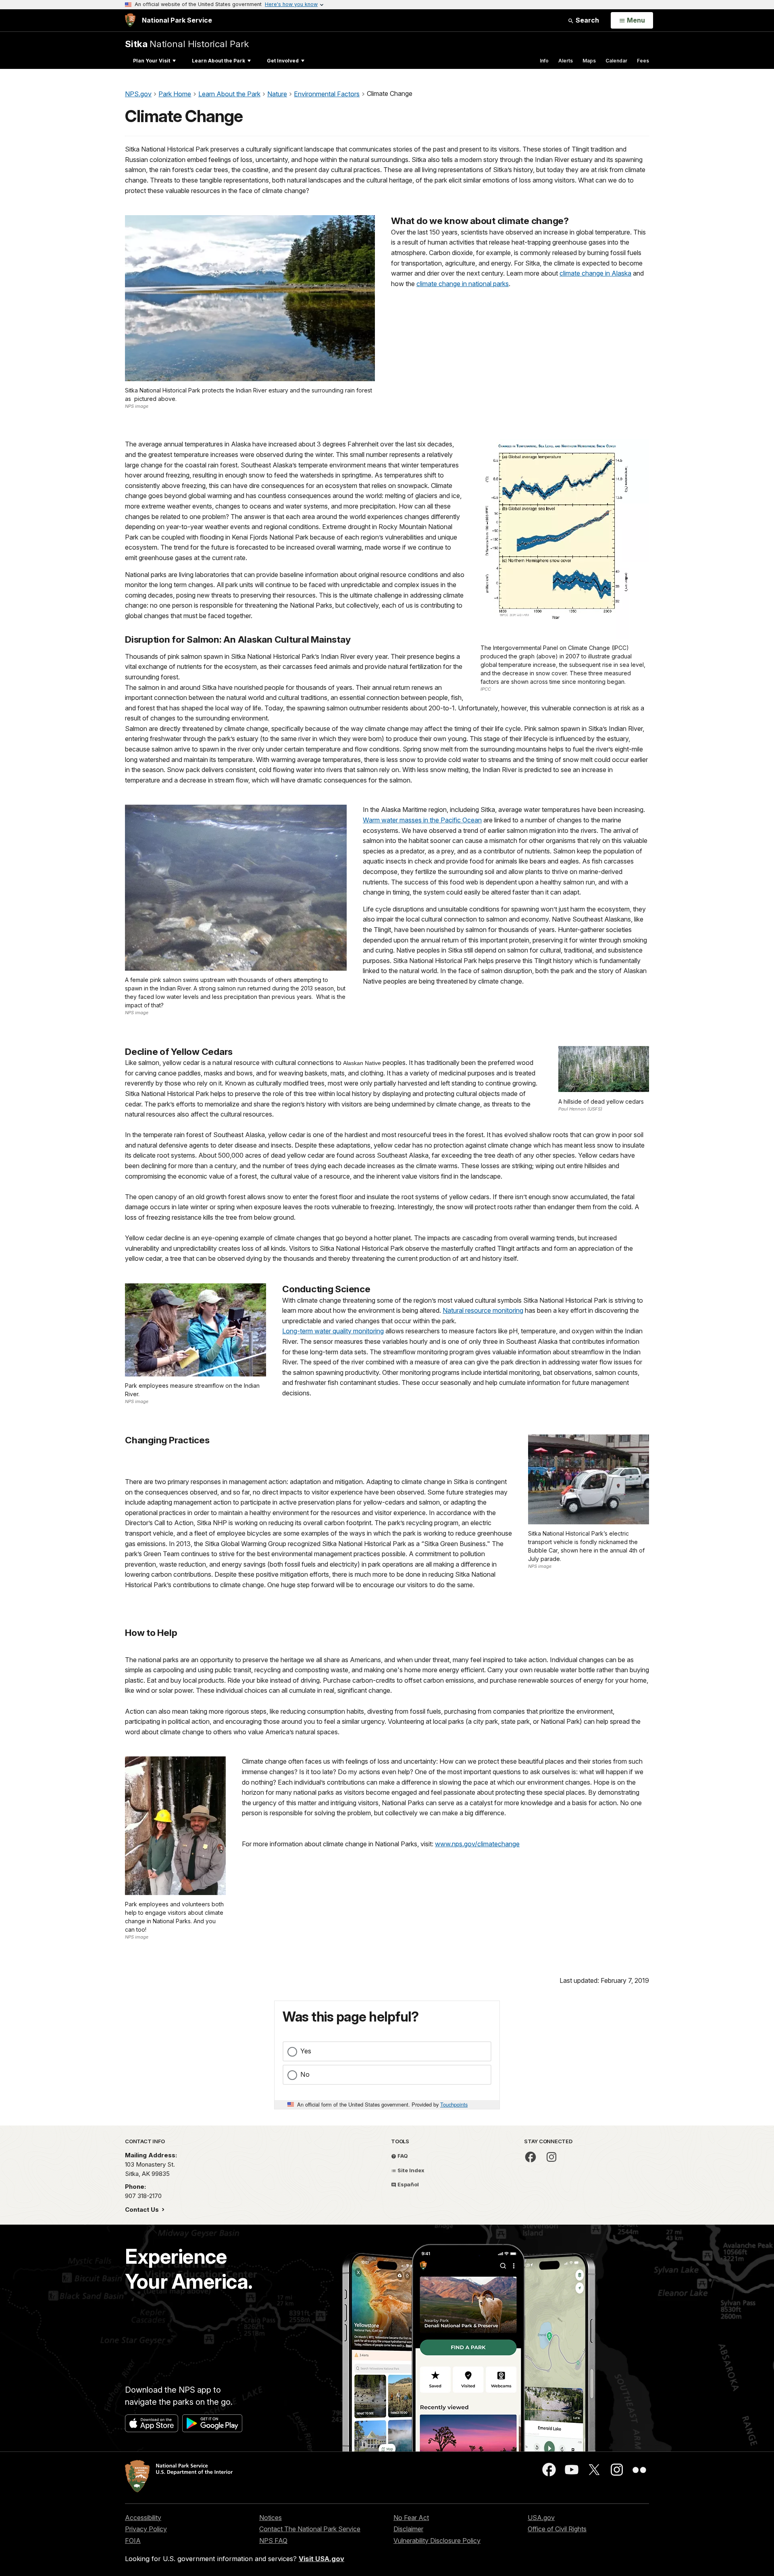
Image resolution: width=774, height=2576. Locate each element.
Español (408, 2184)
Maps (589, 61)
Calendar (616, 61)
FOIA (133, 2541)
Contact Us (143, 2210)
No (305, 2074)
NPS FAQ (273, 2541)
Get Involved (283, 61)
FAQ (402, 2156)
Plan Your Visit (152, 61)
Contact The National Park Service (310, 2529)
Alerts (566, 61)
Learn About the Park (218, 61)
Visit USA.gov (321, 2559)
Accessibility (143, 2518)
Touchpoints (454, 2104)
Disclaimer (408, 2529)
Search (587, 20)
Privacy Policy (146, 2529)
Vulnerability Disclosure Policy (437, 2541)
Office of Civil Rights (557, 2529)
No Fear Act (411, 2518)
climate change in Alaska (595, 273)
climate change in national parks (463, 284)
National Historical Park (187, 44)
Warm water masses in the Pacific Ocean (422, 820)
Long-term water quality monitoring (333, 1331)
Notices (270, 2518)
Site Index (410, 2170)
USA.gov (541, 2518)
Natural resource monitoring (483, 1310)
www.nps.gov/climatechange (477, 1844)
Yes (306, 2051)
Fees (643, 61)
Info (544, 61)
